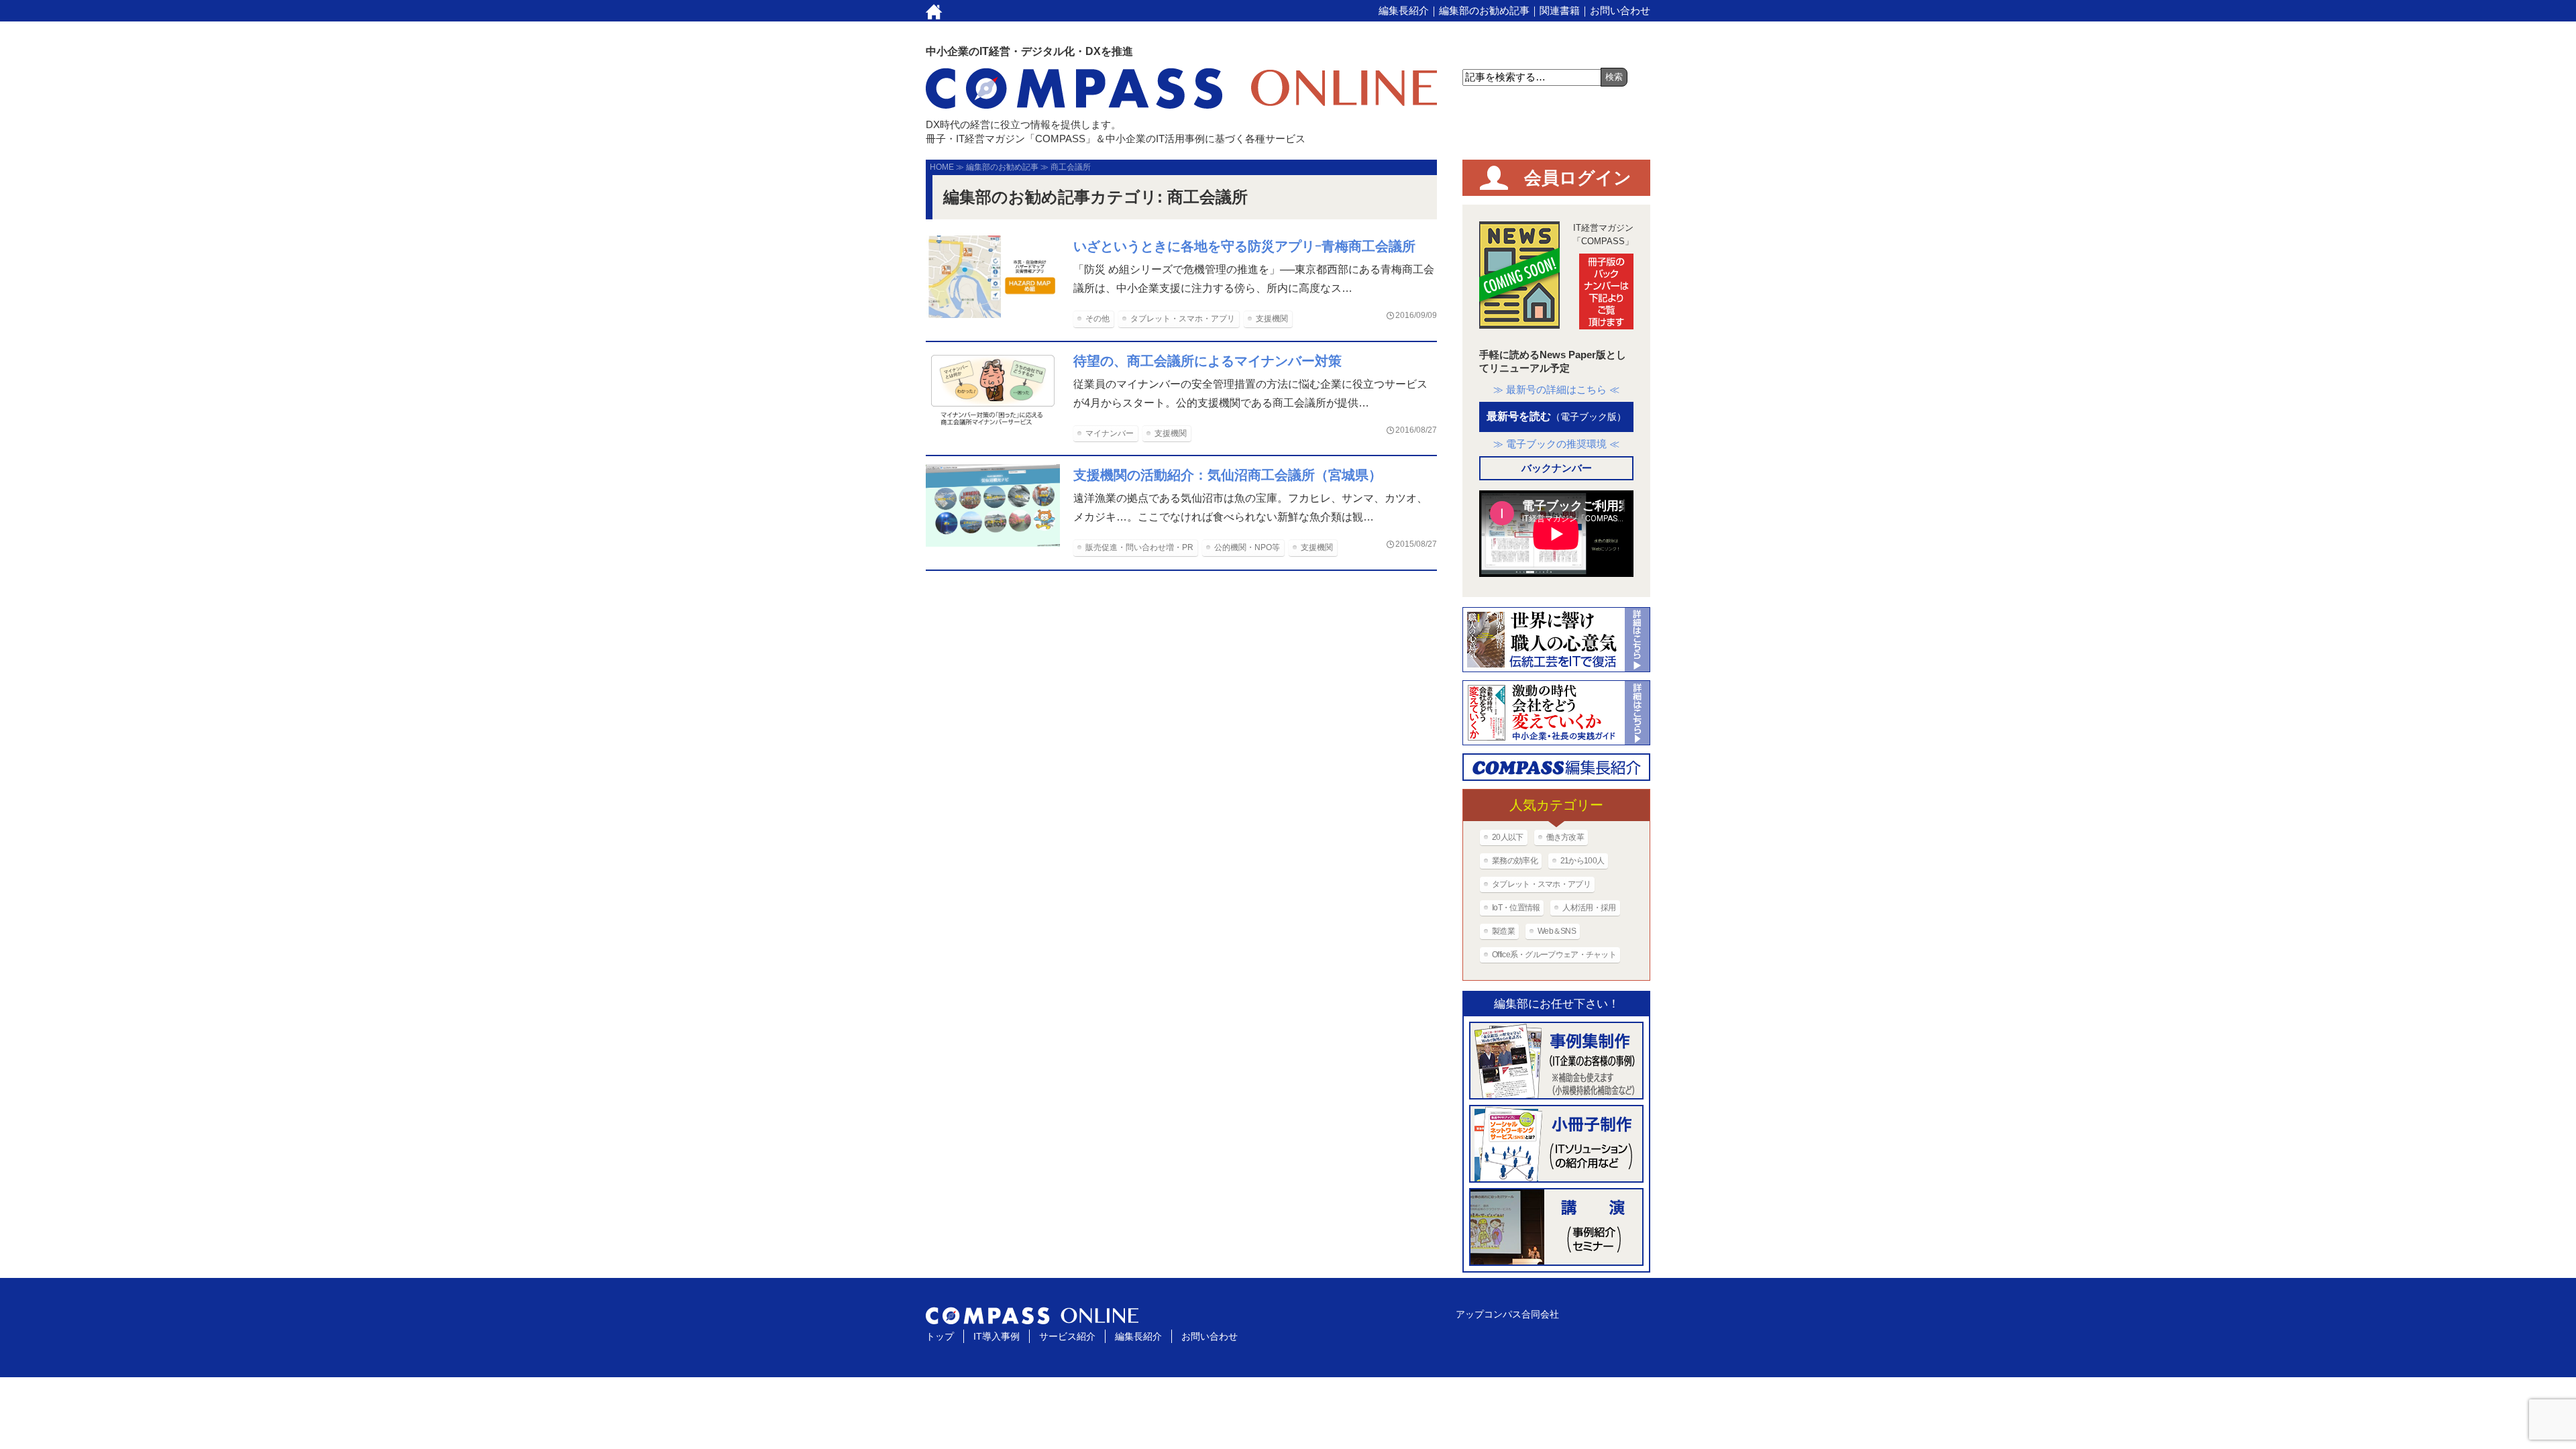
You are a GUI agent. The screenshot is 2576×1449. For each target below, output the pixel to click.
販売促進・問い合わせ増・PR (1139, 547)
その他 (1097, 319)
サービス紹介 (1067, 1336)
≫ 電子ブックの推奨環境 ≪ (1556, 444)
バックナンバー (1557, 468)
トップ (940, 1336)
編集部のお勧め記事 (1484, 10)
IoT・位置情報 (1516, 908)
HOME (942, 167)
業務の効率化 (1515, 861)
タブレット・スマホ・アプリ (1183, 319)
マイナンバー (1110, 433)
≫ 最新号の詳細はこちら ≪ (1556, 389)
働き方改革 (1565, 837)
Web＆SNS (1557, 931)
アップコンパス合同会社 (1507, 1314)
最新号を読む (1556, 416)
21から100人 (1582, 861)
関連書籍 (1560, 10)
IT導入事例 (997, 1336)
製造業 (1503, 931)
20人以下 (1508, 837)
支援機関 (1272, 319)
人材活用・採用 (1589, 908)
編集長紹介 (1404, 10)
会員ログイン (1578, 178)
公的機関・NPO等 (1247, 547)
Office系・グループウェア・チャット (1554, 955)
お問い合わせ (1620, 10)
